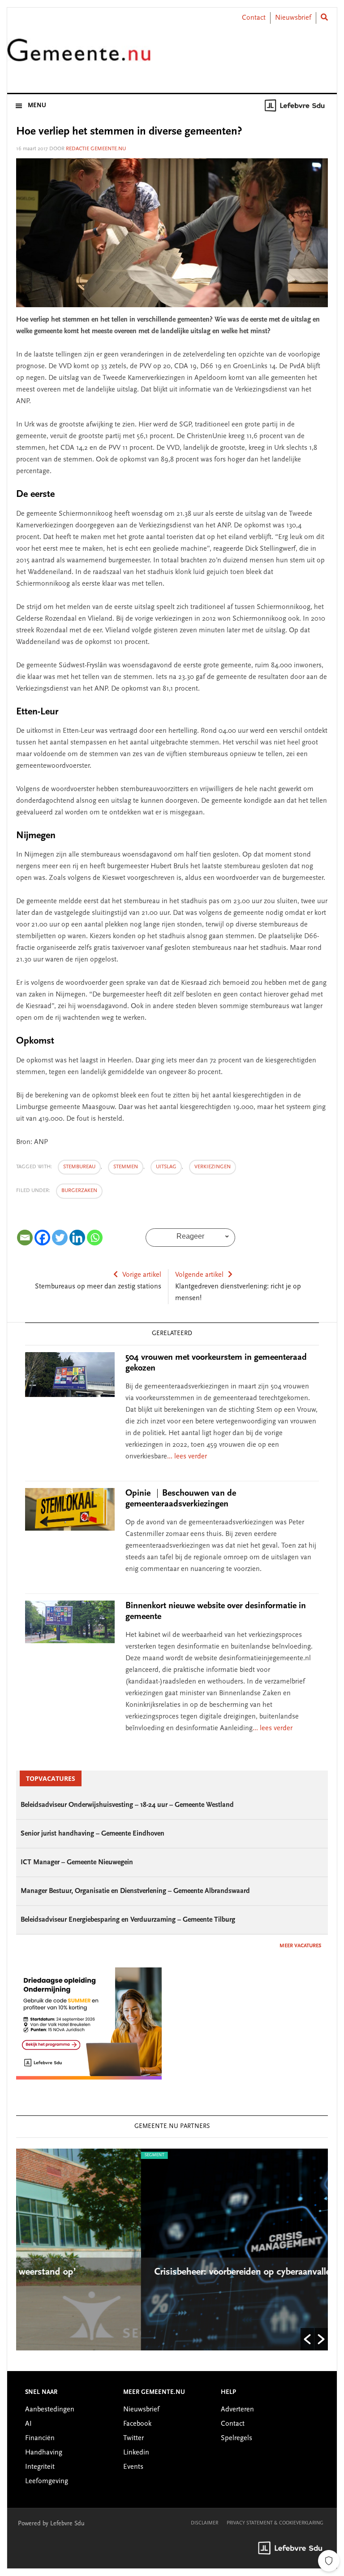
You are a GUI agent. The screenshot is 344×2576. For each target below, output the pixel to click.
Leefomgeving (47, 2481)
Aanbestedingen (50, 2410)
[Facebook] (42, 1238)
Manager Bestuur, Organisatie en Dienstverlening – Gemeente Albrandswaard (135, 1891)
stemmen (126, 1167)
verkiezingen (213, 1167)
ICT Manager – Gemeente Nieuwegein (77, 1862)
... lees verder (187, 1457)
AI (28, 2424)
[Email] (25, 1238)
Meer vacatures (300, 1946)
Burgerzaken (79, 1191)
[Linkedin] (77, 1238)
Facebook (137, 2424)
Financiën (40, 2438)
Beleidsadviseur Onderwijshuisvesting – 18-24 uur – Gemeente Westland (127, 1805)
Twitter (133, 2438)
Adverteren (237, 2410)
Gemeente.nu (79, 55)
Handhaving (44, 2453)
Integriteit (40, 2467)
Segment (30, 2155)
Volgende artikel (199, 1275)
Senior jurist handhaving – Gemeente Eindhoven (92, 1834)
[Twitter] (60, 1238)
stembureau (79, 1167)
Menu (37, 106)
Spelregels (236, 2438)
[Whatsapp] (95, 1238)
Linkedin (136, 2453)
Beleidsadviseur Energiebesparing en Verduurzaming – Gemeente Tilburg (128, 1920)
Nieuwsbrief (293, 18)
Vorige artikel (142, 1275)
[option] (172, 2250)
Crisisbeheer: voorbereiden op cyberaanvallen (122, 2272)
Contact (254, 18)
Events (133, 2467)
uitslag (166, 1167)
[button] (307, 2339)
